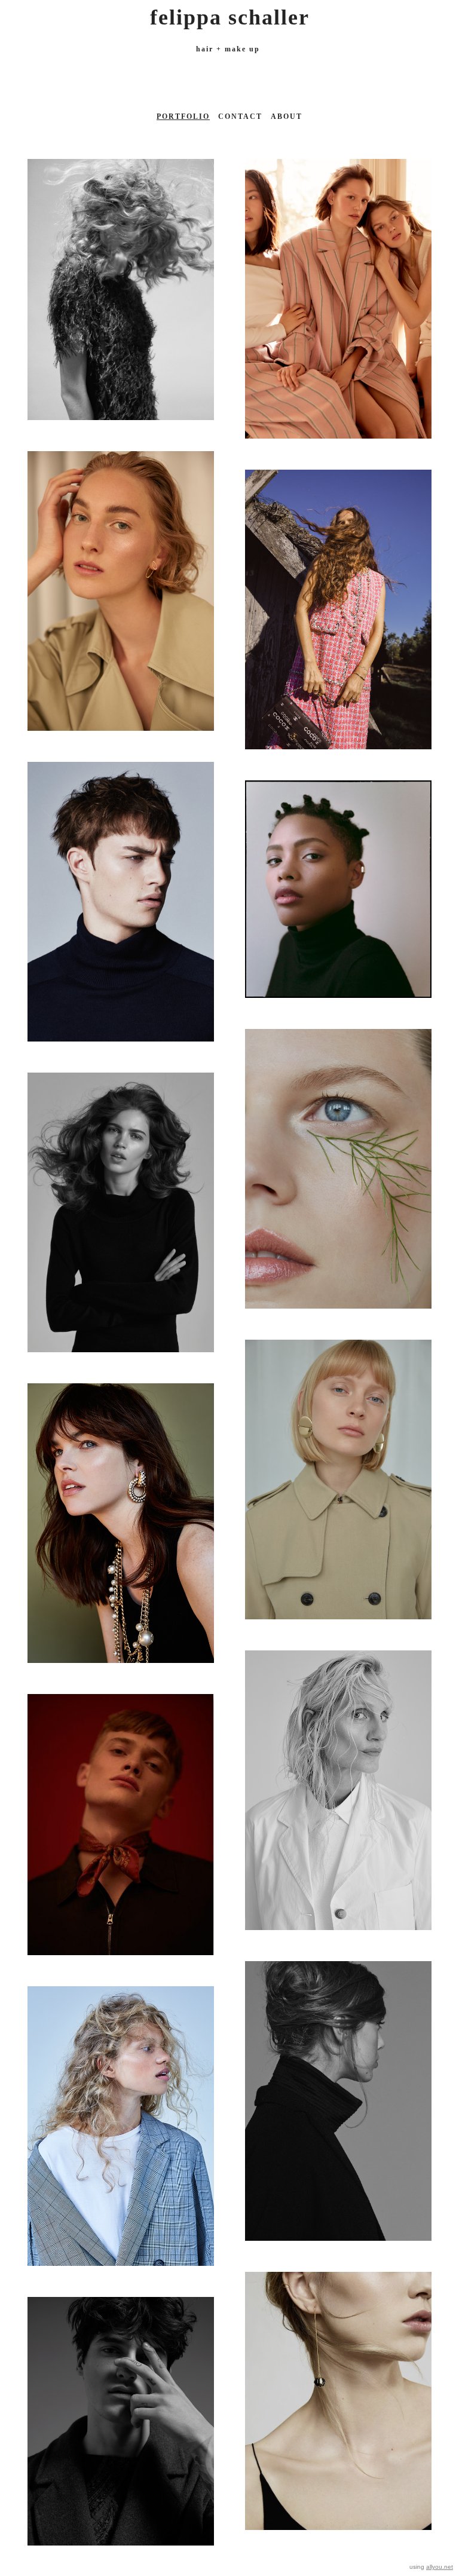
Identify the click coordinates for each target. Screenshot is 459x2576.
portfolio (183, 117)
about (287, 117)
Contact (240, 117)
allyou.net (440, 2567)
